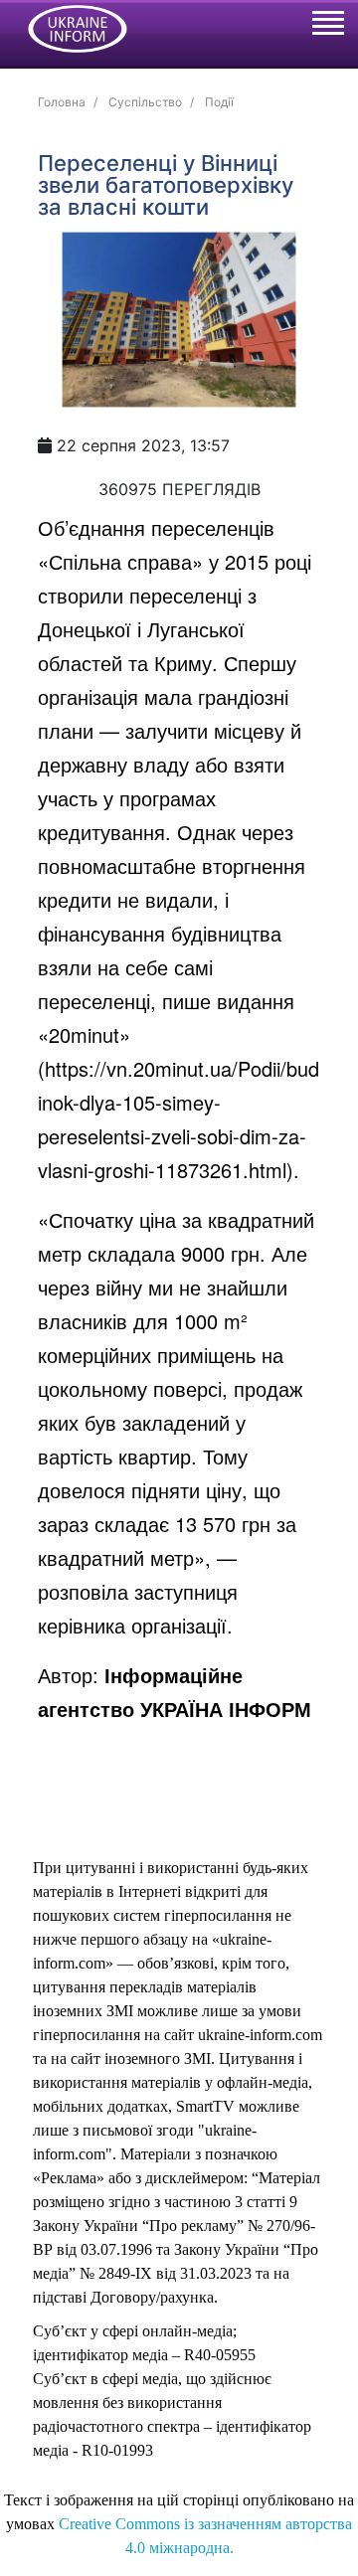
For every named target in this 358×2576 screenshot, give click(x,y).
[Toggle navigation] (327, 26)
